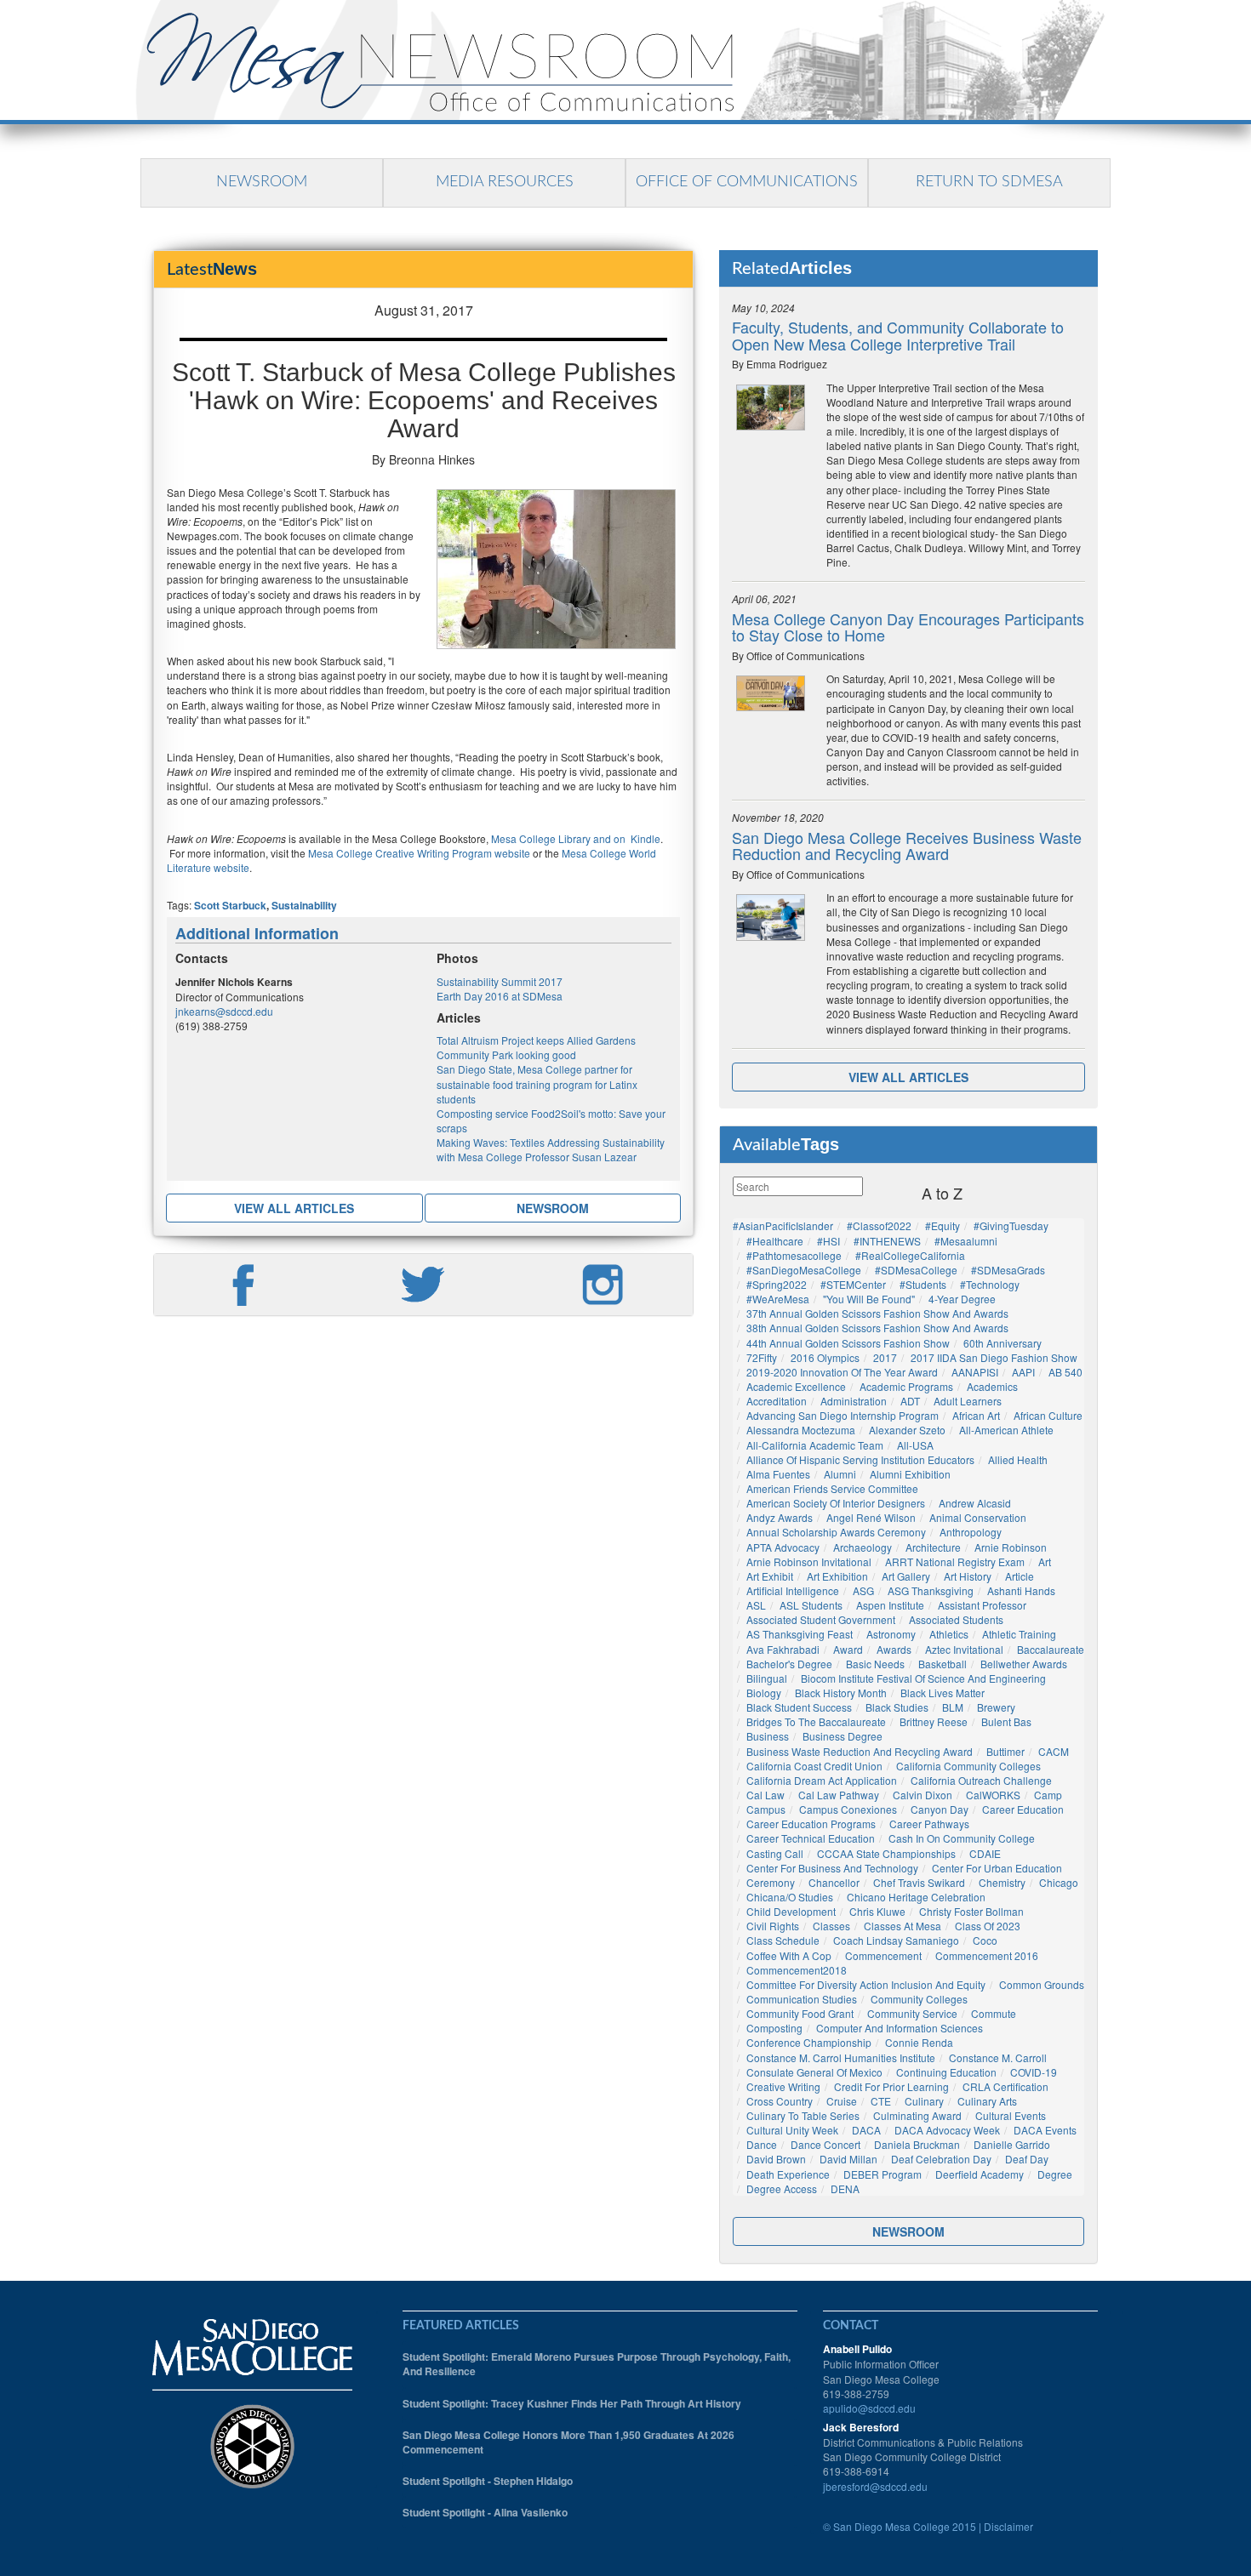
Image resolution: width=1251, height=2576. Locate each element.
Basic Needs (875, 1664)
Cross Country (780, 2101)
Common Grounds (1042, 1984)
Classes (831, 1926)
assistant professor (982, 1605)
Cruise (842, 2101)
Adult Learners (968, 1401)
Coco (985, 1940)
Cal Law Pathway (839, 1795)
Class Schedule (783, 1940)
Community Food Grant (800, 2013)
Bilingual (767, 1678)
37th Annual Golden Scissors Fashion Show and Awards (877, 1313)
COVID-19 (1034, 2072)
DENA (845, 2188)
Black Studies (897, 1707)
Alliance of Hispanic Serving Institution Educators (860, 1459)
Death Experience (788, 2174)
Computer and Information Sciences (900, 2028)
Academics (992, 1386)
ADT (910, 1401)
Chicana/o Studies (790, 1897)
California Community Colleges (968, 1766)
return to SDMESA (989, 182)
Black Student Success (799, 1707)
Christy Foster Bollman (971, 1911)
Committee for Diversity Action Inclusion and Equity (866, 1984)
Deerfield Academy (980, 2174)
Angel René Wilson (871, 1517)
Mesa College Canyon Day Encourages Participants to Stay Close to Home (908, 627)
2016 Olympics (825, 1357)
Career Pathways (929, 1824)
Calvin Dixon (923, 1795)
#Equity (943, 1225)
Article (1020, 1576)
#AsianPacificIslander (783, 1225)
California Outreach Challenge (981, 1780)
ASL (756, 1605)
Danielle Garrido (1012, 2144)
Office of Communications (747, 182)
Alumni (840, 1474)
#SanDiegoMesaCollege (804, 1270)
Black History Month (841, 1693)
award (848, 1649)
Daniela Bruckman (917, 2144)
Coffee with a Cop (789, 1955)
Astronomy (891, 1634)
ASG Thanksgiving (931, 1590)
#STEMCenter (853, 1284)
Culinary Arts (987, 2101)
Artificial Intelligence (793, 1590)
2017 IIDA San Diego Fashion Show (994, 1357)
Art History (968, 1576)
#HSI (828, 1241)
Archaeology (863, 1547)
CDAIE (985, 1853)
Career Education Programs (811, 1824)
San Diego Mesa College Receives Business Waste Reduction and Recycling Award (907, 846)
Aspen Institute (890, 1605)
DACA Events (1045, 2130)
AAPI (1023, 1372)
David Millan (848, 2159)
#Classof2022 (879, 1225)
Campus (766, 1809)
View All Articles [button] (294, 1208)
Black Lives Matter (943, 1693)
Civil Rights (773, 1926)
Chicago (1059, 1882)
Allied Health (1018, 1459)
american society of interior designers (836, 1503)
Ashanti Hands (1021, 1590)
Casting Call (775, 1853)
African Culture (1048, 1415)
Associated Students (956, 1619)
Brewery (996, 1707)
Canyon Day (940, 1809)
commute (994, 2013)
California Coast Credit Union (814, 1766)
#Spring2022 (777, 1284)
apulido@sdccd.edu (869, 2408)
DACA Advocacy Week (947, 2130)
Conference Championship (809, 2042)
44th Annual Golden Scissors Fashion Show (848, 1343)
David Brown (776, 2159)
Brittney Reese (934, 1721)
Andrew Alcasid (975, 1503)
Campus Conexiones (848, 1809)
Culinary (924, 2101)
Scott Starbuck (230, 905)
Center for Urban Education (997, 1868)
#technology (990, 1284)
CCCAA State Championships (886, 1853)
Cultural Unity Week (792, 2130)
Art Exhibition (837, 1576)
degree (1055, 2174)
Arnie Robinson (1011, 1547)
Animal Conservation (978, 1517)
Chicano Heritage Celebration (916, 1897)
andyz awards (780, 1517)
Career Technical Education (811, 1838)
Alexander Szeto (907, 1430)
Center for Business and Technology (832, 1868)
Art (1045, 1562)
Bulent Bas (1006, 1721)
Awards (894, 1649)
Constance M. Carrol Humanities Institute (841, 2057)
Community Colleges (919, 1999)
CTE (881, 2101)
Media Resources (505, 182)
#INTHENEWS (887, 1241)
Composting (774, 2028)
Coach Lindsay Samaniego (896, 1940)
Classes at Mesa (903, 1926)
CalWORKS (993, 1795)
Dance (762, 2144)
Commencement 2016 (987, 1955)
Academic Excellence (796, 1386)
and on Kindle (627, 838)
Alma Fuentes (778, 1474)
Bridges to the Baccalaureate (816, 1721)
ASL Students (811, 1605)
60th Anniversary (1003, 1343)
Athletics (949, 1634)
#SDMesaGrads (1008, 1270)
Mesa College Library (540, 838)
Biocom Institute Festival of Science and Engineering (923, 1678)
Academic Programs (906, 1386)
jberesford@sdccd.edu (875, 2486)
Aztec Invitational (964, 1649)
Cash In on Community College (962, 1838)
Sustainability (304, 905)
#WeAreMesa (778, 1299)
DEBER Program (883, 2174)
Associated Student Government (821, 1619)
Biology (764, 1693)
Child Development (791, 1911)
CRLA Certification (1005, 2086)
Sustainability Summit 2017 (500, 981)
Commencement (883, 1955)
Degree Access (782, 2188)
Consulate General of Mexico (814, 2072)
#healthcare (775, 1241)
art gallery (906, 1576)
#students (923, 1284)
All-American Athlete (1006, 1430)
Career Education (1023, 1809)
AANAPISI (975, 1372)
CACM (1054, 1751)
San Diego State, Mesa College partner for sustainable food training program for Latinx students (537, 1083)
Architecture (933, 1547)
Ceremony (771, 1882)
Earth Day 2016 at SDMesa (500, 996)
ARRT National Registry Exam (955, 1562)
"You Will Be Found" (869, 1299)
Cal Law (765, 1795)
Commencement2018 (797, 1970)
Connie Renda (919, 2042)
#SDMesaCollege (916, 1270)
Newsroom (262, 182)
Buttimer (1005, 1751)
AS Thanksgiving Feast (800, 1634)
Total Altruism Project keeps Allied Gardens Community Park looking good (536, 1047)
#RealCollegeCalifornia (910, 1255)
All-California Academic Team (815, 1445)
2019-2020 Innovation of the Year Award (842, 1372)
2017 (885, 1357)
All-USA (915, 1445)
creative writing (783, 2086)
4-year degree (962, 1299)
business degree (843, 1736)
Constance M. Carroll (998, 2057)
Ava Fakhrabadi (783, 1649)
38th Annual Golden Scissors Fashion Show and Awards (877, 1328)
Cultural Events (1011, 2115)
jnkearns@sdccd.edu (224, 1011)
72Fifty (762, 1357)
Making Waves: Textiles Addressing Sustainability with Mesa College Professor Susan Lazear (551, 1149)
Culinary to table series (803, 2115)
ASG (863, 1590)
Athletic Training (1019, 1634)
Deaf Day (1027, 2159)
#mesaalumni (966, 1241)
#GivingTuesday (1011, 1225)
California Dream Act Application (822, 1780)
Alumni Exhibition (910, 1474)
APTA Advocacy (783, 1547)
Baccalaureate (1051, 1649)
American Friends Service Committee (832, 1488)
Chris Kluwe (877, 1911)
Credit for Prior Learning (891, 2086)
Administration (854, 1401)
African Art (976, 1415)
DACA (866, 2130)
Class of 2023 (988, 1926)
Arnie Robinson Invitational (809, 1562)
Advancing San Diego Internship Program (843, 1415)
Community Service (912, 2013)
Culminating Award (917, 2115)
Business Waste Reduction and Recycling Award (860, 1751)
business (768, 1736)
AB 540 (1065, 1372)
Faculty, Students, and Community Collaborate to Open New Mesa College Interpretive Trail (898, 335)
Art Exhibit (770, 1576)
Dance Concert (825, 2144)
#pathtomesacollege (794, 1255)
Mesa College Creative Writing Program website (418, 853)
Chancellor (834, 1882)
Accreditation (777, 1401)
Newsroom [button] (553, 1208)
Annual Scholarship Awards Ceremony (836, 1532)
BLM (953, 1707)
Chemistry (1002, 1882)
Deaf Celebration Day (941, 2159)
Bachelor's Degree (789, 1664)
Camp (1048, 1795)
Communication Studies (802, 1999)
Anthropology (971, 1532)
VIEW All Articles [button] (908, 1077)
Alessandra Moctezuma (801, 1430)
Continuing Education (946, 2072)
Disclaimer (1008, 2526)
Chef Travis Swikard (919, 1882)
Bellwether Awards (1024, 1664)
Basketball (943, 1664)
